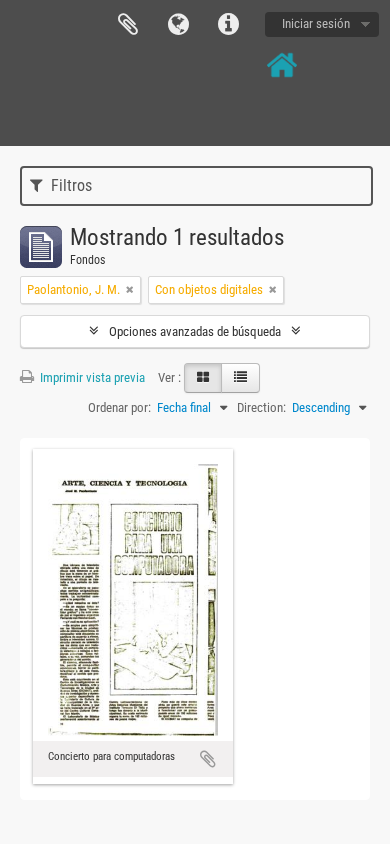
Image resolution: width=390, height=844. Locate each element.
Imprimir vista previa (91, 377)
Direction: (261, 407)
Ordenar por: (119, 407)
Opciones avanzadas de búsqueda (195, 331)
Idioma (178, 25)
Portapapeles (128, 25)
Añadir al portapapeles (208, 759)
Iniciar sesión (316, 23)
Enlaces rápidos (228, 25)
